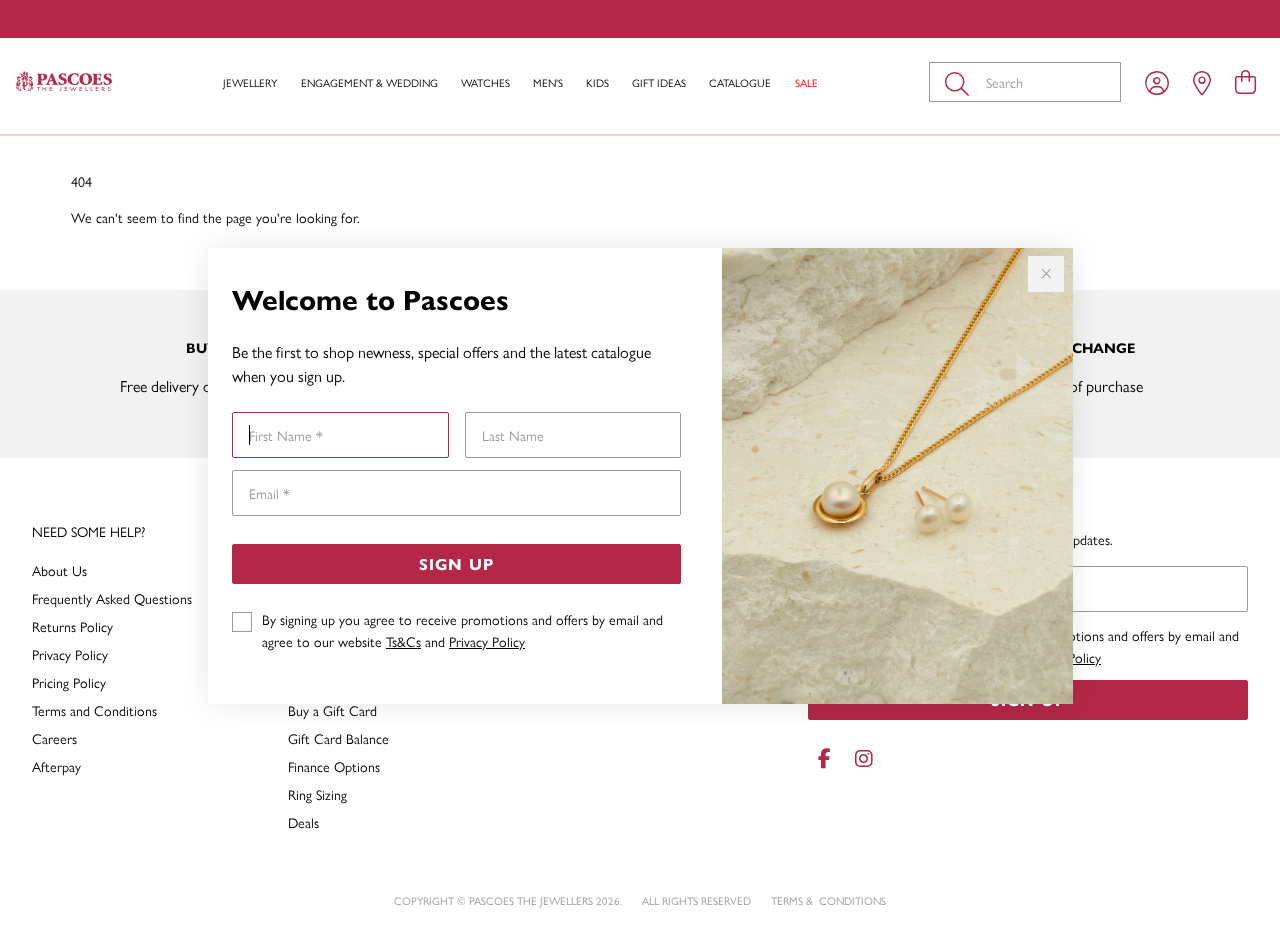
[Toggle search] (961, 82)
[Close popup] (1046, 274)
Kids (597, 82)
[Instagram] (860, 758)
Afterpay (56, 766)
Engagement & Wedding (369, 82)
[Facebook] (824, 758)
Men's (548, 82)
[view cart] (1245, 81)
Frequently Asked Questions (112, 598)
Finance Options (334, 766)
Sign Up (456, 563)
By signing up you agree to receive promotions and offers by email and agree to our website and (462, 630)
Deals (303, 822)
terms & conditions (828, 900)
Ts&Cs (403, 641)
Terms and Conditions (94, 710)
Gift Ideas (659, 82)
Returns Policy (72, 626)
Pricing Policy (69, 682)
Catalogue (740, 82)
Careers (54, 738)
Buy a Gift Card (332, 710)
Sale (806, 82)
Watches (485, 82)
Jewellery (250, 82)
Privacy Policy (487, 641)
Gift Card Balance (338, 738)
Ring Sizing (317, 794)
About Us (59, 570)
